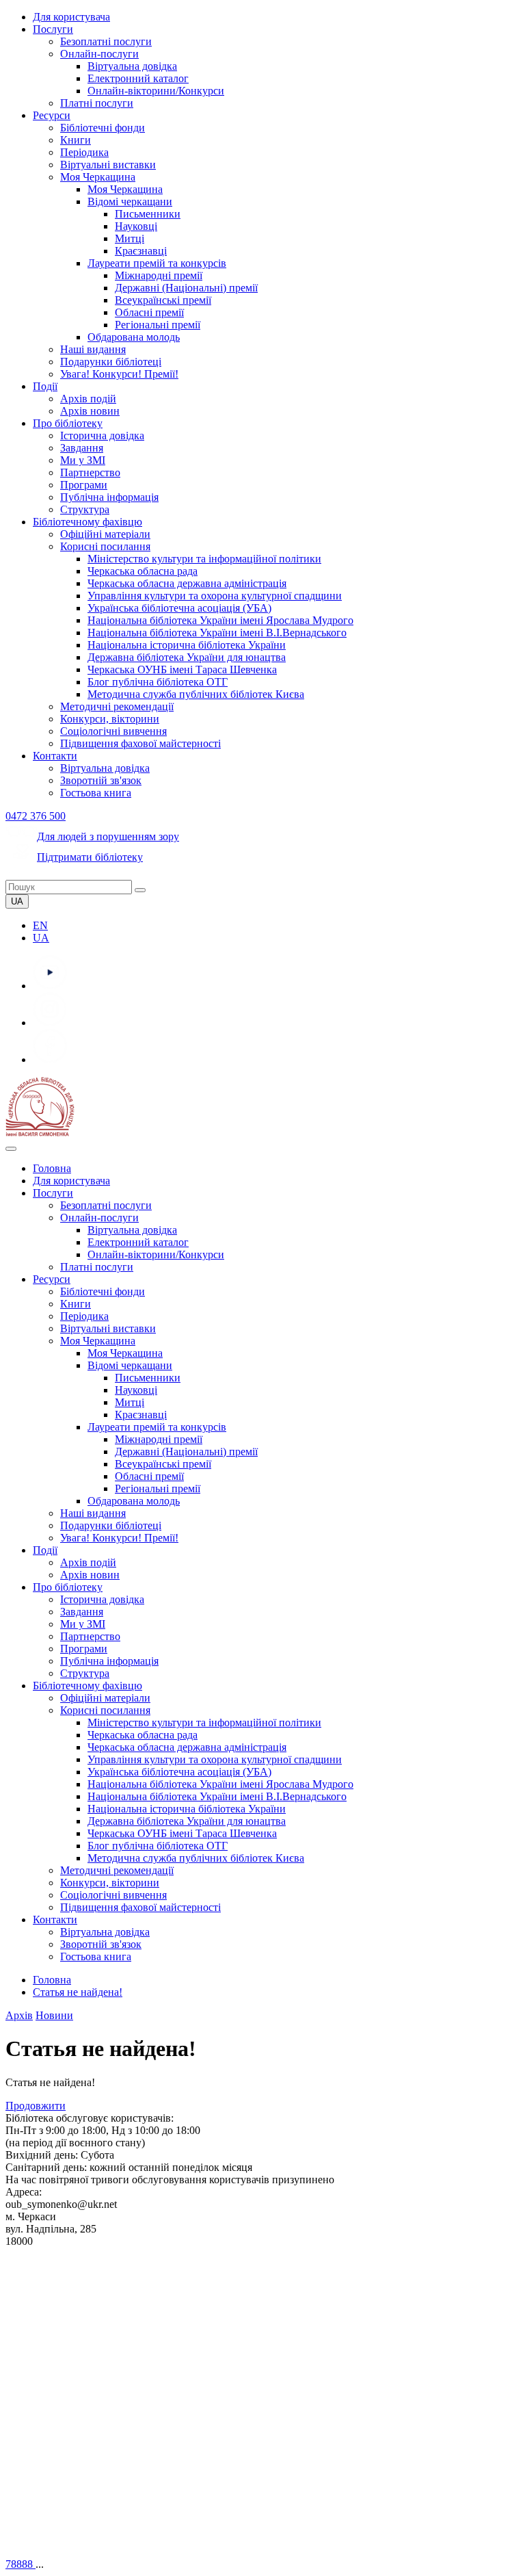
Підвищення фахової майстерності (140, 743)
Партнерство (90, 472)
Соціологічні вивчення (113, 731)
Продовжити (36, 2106)
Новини (54, 2015)
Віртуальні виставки (108, 165)
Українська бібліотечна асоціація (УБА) (179, 608)
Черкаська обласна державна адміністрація (187, 583)
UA (41, 938)
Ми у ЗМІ (83, 460)
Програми (84, 485)
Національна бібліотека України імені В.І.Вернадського (217, 633)
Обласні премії (149, 312)
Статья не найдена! (78, 1992)
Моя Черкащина (98, 177)
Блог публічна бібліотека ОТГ (158, 682)
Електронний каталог (138, 78)
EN (40, 925)
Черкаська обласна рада (143, 571)
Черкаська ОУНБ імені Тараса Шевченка (182, 669)
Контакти (55, 756)
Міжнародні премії (159, 275)
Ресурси (52, 115)
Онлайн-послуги (99, 54)
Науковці (136, 226)
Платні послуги (97, 103)
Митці (130, 238)
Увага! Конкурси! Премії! (119, 374)
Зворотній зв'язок (101, 780)
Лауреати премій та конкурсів (157, 263)
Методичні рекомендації (117, 706)
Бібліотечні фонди (103, 128)
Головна (52, 1168)
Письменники (148, 214)
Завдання (82, 448)
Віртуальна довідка (132, 66)
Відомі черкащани (130, 201)
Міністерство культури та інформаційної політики (204, 559)
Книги (76, 140)
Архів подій (88, 399)
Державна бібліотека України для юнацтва (187, 657)
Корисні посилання (105, 546)
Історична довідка (102, 435)
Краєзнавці (141, 251)
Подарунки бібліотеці (111, 362)
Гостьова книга (96, 793)
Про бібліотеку (68, 423)
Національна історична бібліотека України (187, 645)
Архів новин (90, 411)
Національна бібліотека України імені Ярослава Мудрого (220, 620)
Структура (85, 509)
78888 (21, 2564)
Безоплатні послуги (106, 41)
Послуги (53, 29)
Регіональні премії (158, 325)
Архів (19, 2015)
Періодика (84, 152)
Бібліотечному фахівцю (87, 522)
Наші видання (93, 349)
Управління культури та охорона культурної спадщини (215, 596)
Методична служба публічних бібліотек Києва (196, 694)
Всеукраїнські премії (163, 300)
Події (45, 386)
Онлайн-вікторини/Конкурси (156, 91)
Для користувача (71, 17)
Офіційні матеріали (105, 534)
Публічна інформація (109, 497)
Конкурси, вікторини (110, 719)
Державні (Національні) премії (186, 288)
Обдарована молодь (134, 337)
